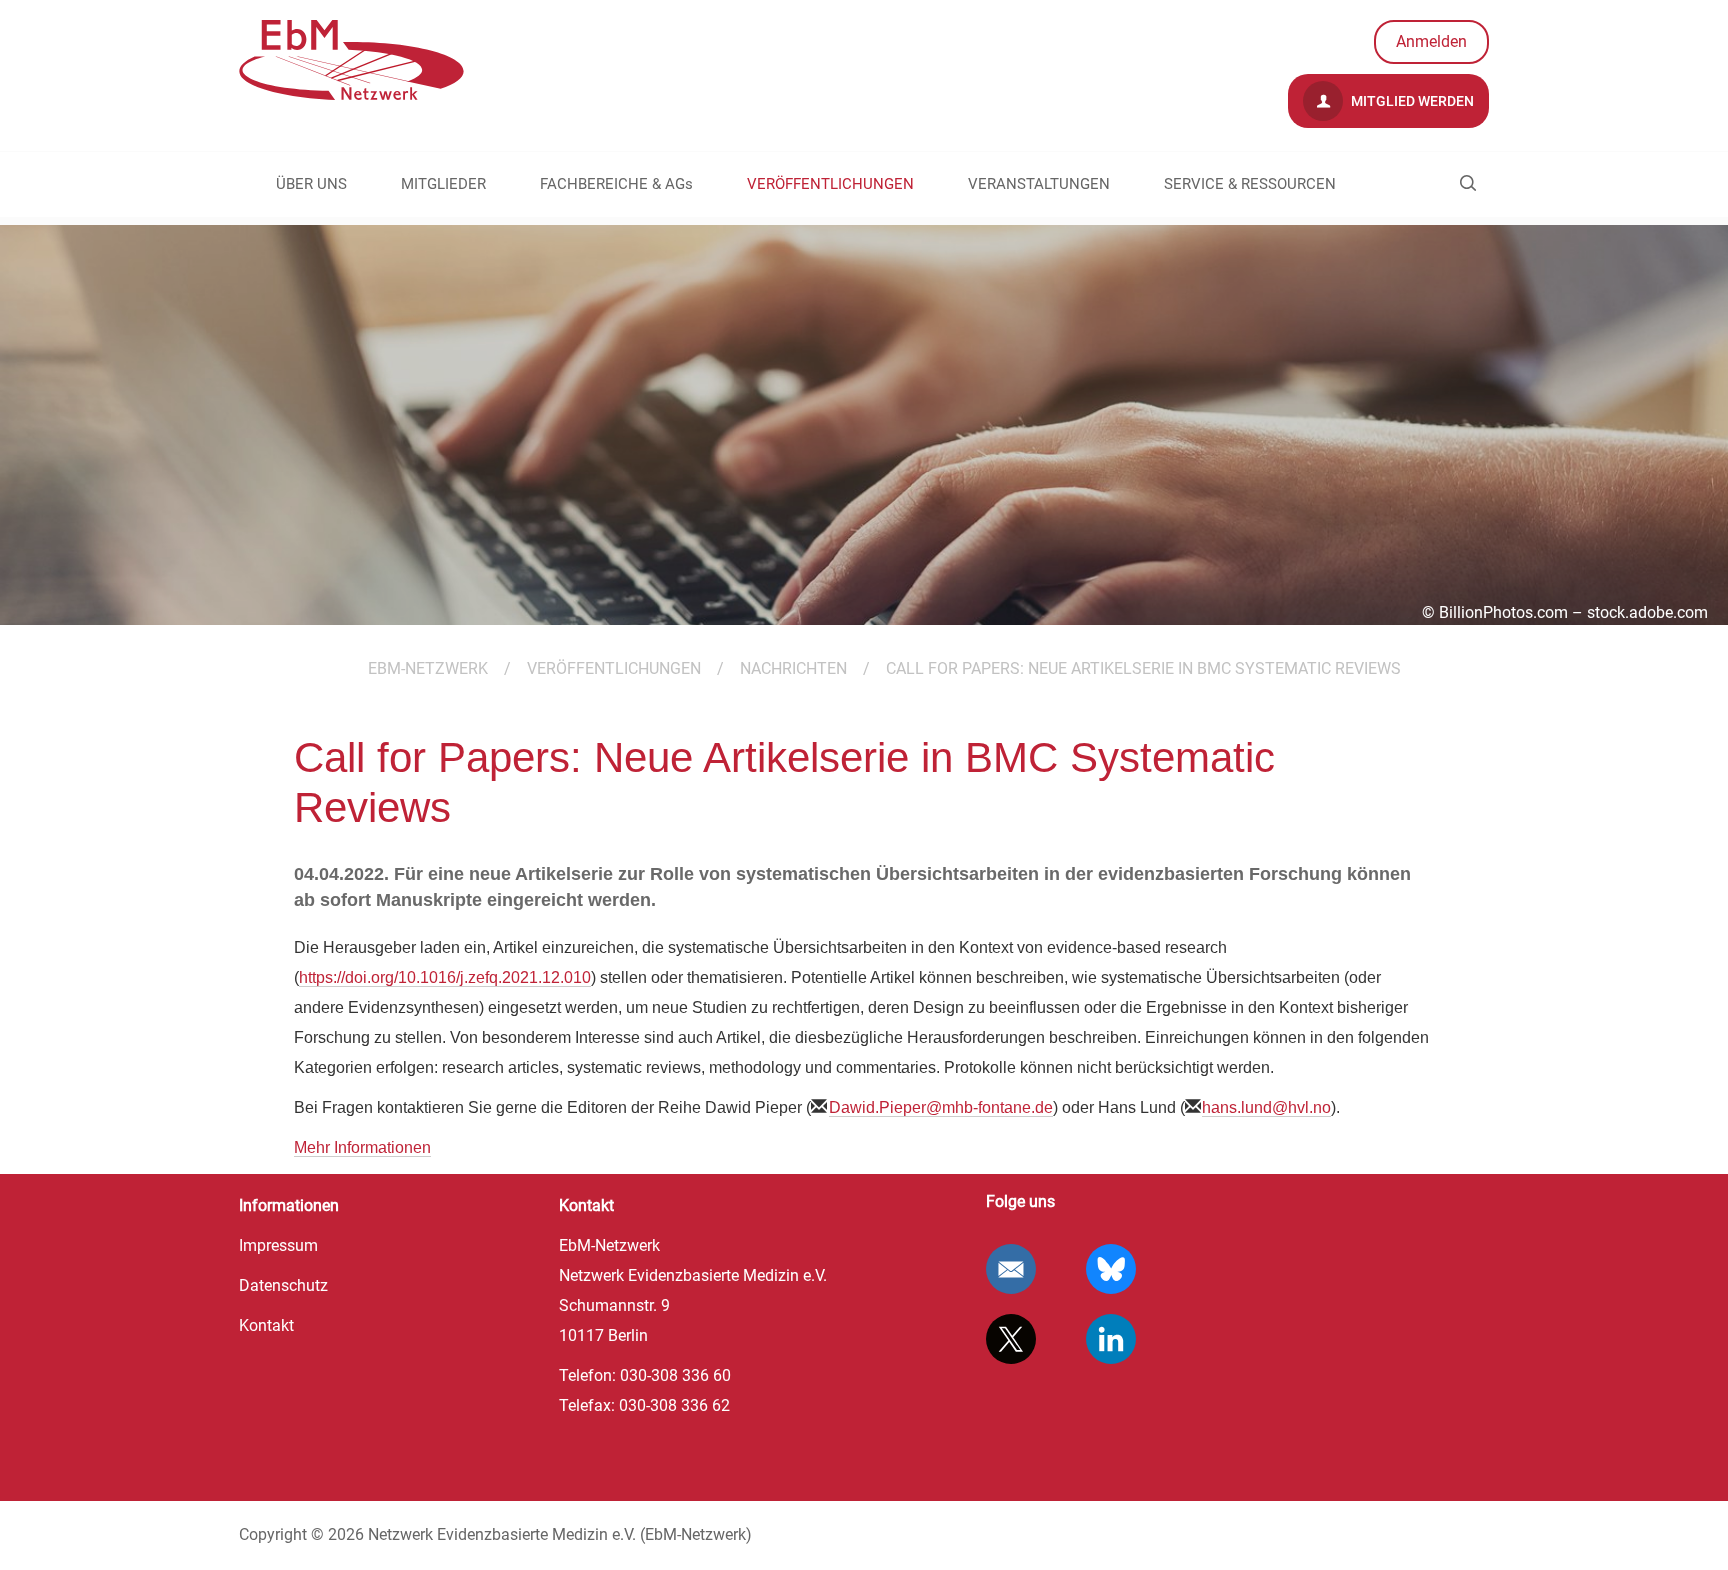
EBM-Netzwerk (428, 668)
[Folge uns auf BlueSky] (1111, 1269)
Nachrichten (793, 668)
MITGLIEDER (443, 184)
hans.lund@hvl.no (1266, 1107)
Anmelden (1431, 41)
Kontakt (266, 1325)
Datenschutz (283, 1285)
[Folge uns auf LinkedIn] (1111, 1339)
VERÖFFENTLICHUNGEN (830, 184)
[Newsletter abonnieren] (1011, 1269)
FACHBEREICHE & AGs (616, 184)
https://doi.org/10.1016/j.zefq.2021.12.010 (445, 977)
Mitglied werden (1411, 101)
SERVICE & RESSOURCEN (1250, 184)
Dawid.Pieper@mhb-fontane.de (941, 1107)
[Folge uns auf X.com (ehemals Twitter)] (1011, 1339)
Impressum (278, 1245)
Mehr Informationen (362, 1147)
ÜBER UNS (311, 184)
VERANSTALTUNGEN (1039, 184)
